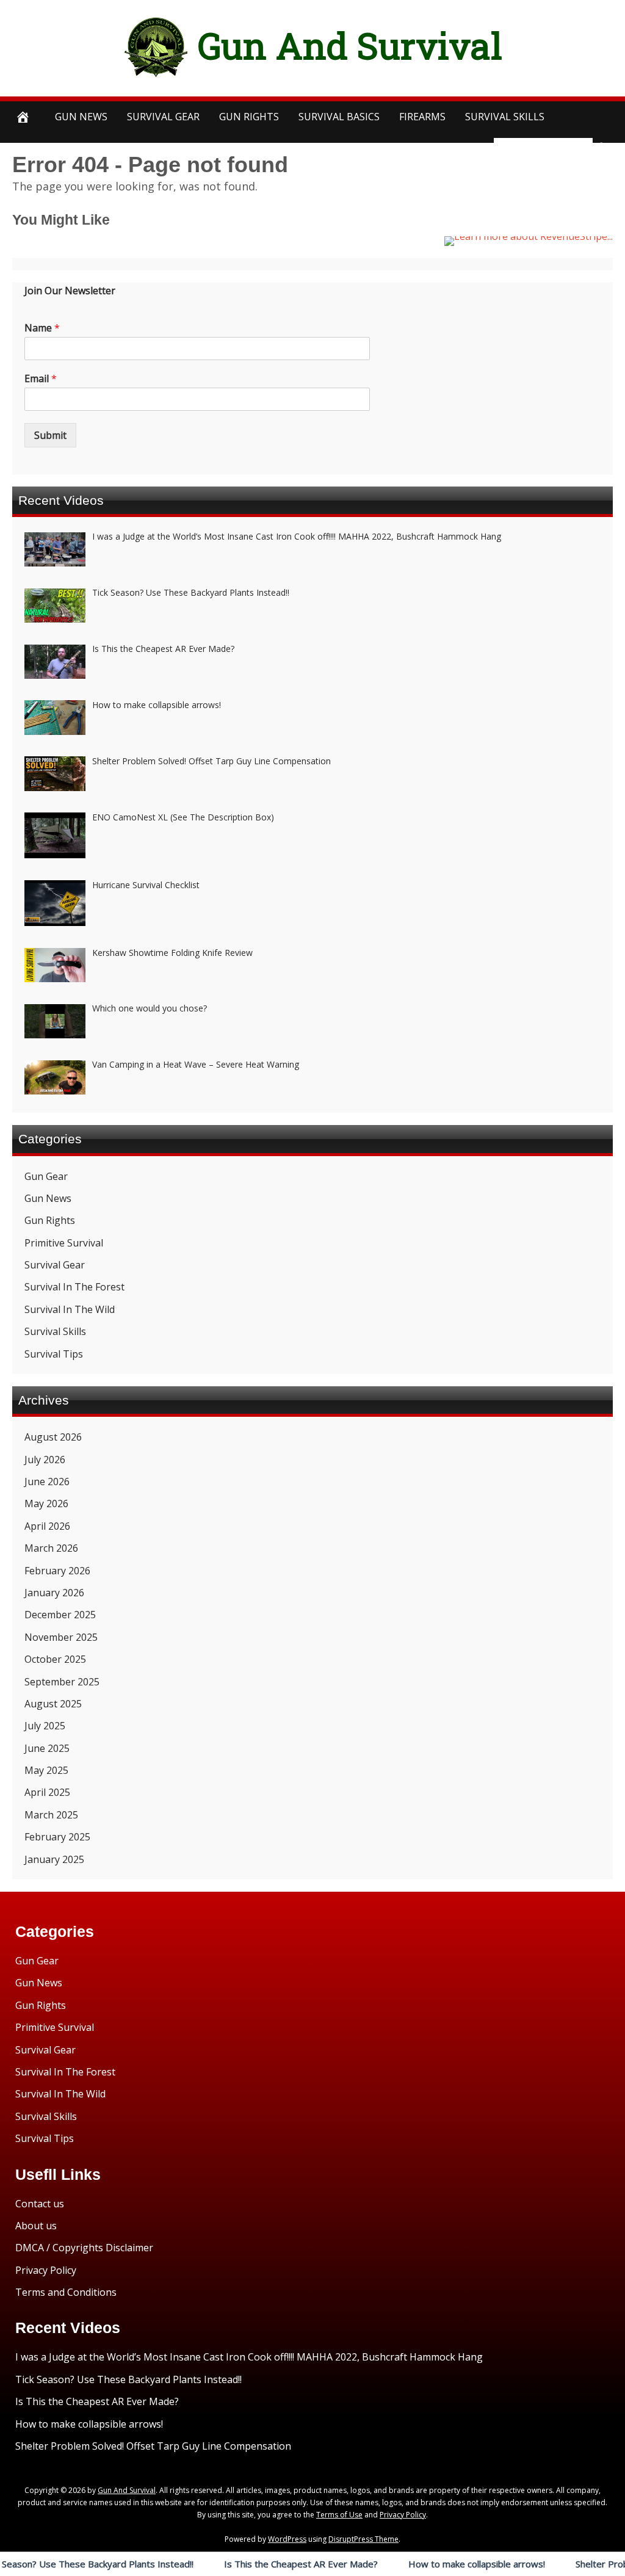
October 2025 (55, 1659)
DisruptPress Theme (363, 2539)
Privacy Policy (46, 2270)
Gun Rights (249, 117)
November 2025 (61, 1637)
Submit (50, 435)
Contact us (40, 2204)
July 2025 (45, 1726)
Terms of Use (339, 2515)
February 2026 (57, 1571)
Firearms (422, 117)
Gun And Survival (350, 45)
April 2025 (47, 1792)
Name (42, 328)
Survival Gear (55, 1265)
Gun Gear (46, 1176)
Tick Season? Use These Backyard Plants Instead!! (128, 2379)
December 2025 (60, 1615)
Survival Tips (54, 1354)
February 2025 (57, 1837)
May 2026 (46, 1503)
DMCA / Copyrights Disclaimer (84, 2248)
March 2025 (51, 1815)
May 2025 (46, 1770)
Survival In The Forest (74, 1287)
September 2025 (62, 1682)
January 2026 (54, 1593)
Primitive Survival (64, 1243)
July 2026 (45, 1460)
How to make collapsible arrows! (429, 2564)
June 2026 (47, 1482)
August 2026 (53, 1437)
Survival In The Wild (70, 1309)
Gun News (81, 117)
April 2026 (47, 1526)
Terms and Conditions (66, 2292)
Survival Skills (55, 1331)
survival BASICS (339, 117)
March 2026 (51, 1548)
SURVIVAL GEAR (163, 117)
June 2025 (47, 1748)
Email (41, 379)
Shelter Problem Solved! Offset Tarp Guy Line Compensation (153, 2446)
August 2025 (53, 1704)
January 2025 (54, 1859)
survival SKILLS (505, 117)
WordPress (287, 2539)
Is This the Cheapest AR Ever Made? (253, 2564)
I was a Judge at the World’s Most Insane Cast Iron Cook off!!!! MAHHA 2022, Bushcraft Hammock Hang (249, 2357)
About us (36, 2226)
